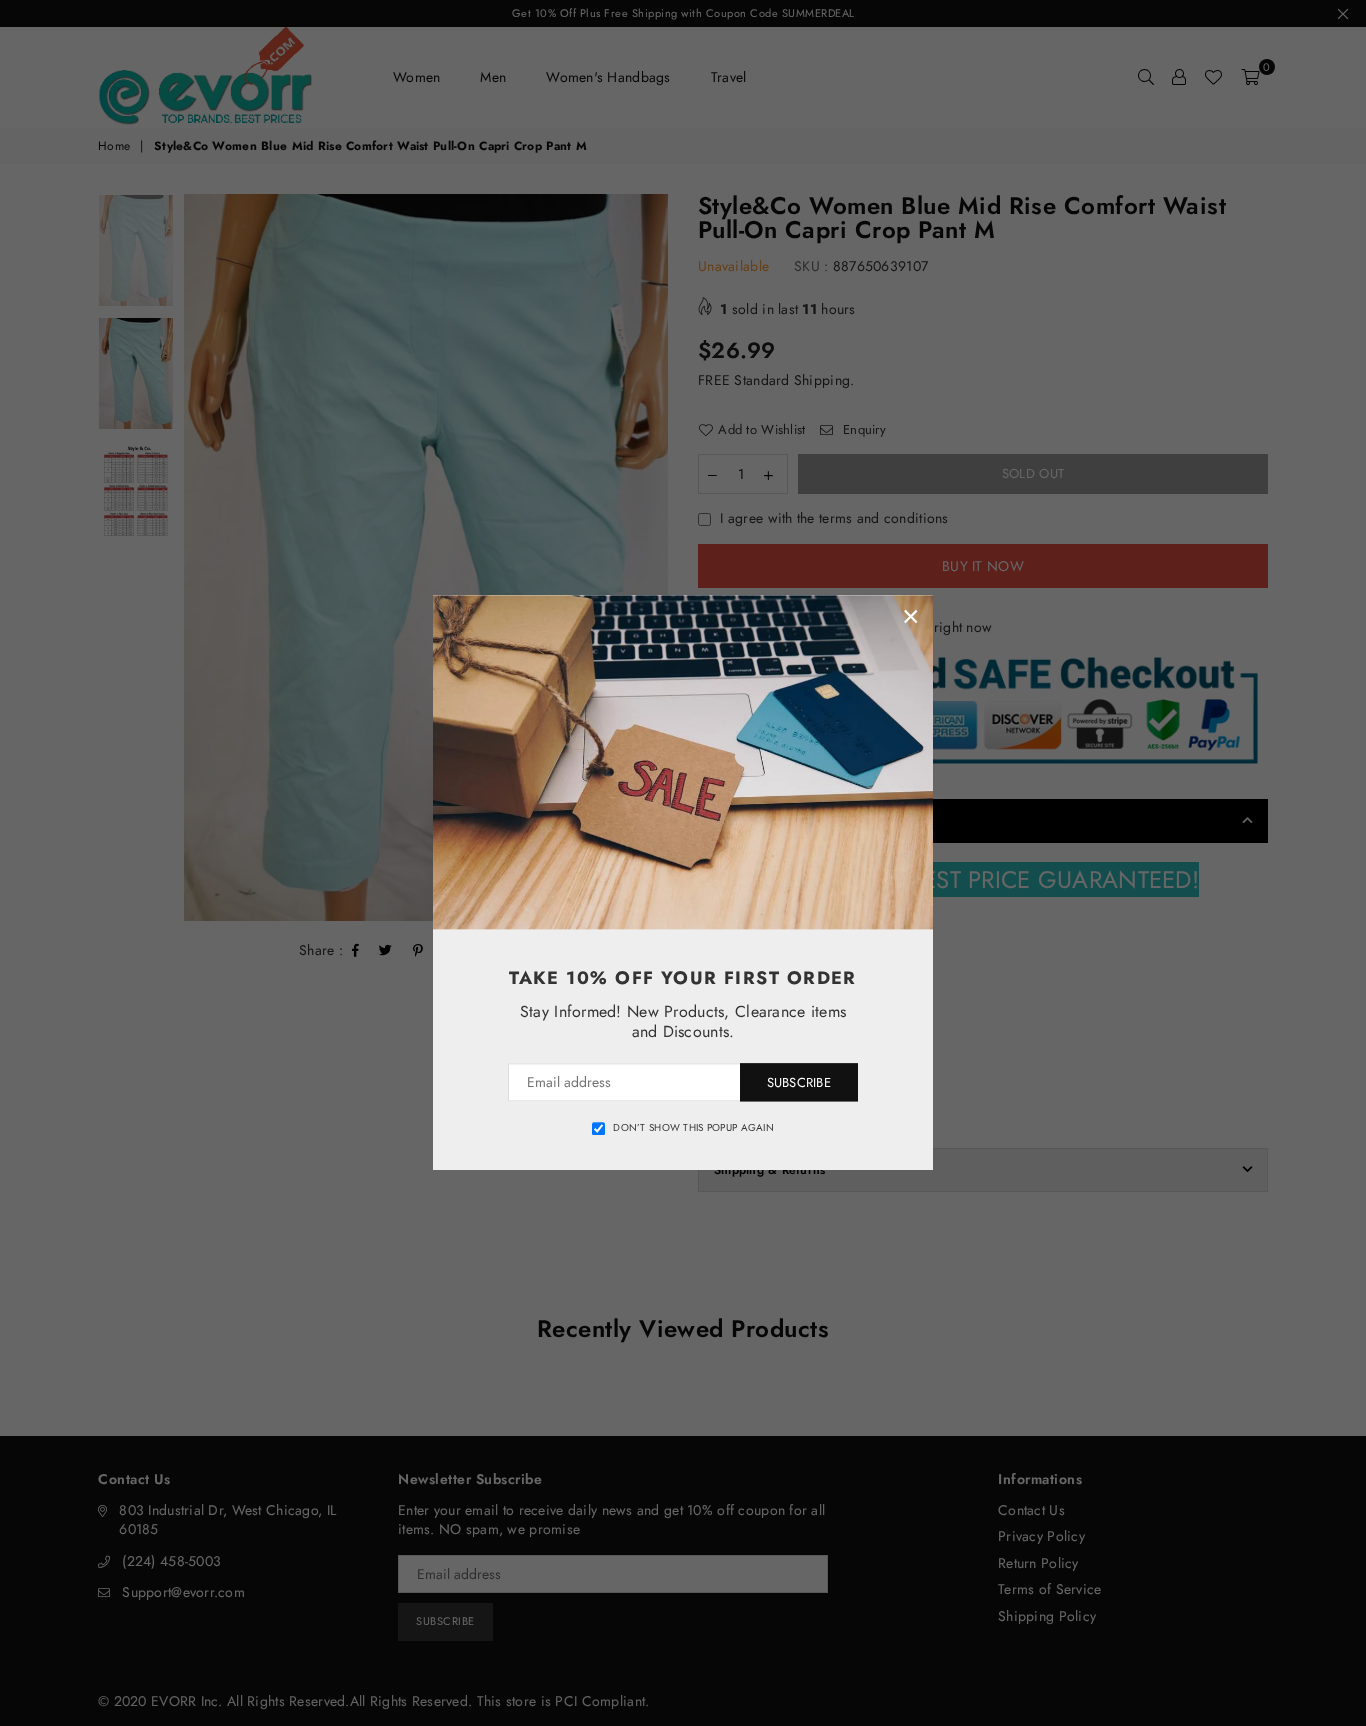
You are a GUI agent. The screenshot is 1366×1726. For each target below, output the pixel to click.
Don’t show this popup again (693, 1128)
